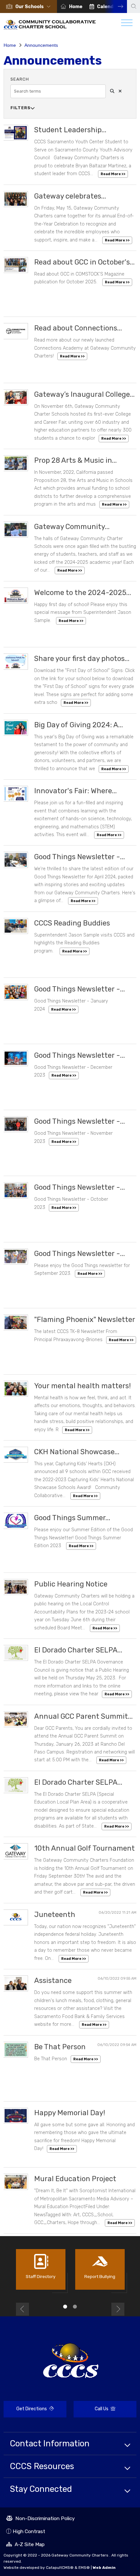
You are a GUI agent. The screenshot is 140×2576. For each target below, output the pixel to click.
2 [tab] (75, 2307)
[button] (34, 7)
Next (116, 6)
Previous (22, 2309)
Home (76, 7)
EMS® (84, 2568)
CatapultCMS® (60, 2568)
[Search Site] (133, 6)
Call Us (91, 2410)
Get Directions (26, 2412)
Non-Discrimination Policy (41, 2519)
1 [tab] (65, 2307)
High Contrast (29, 2531)
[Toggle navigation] (127, 24)
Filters (23, 108)
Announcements (41, 45)
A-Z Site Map (25, 2545)
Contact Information (50, 2443)
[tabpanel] (41, 2272)
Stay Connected (41, 2489)
